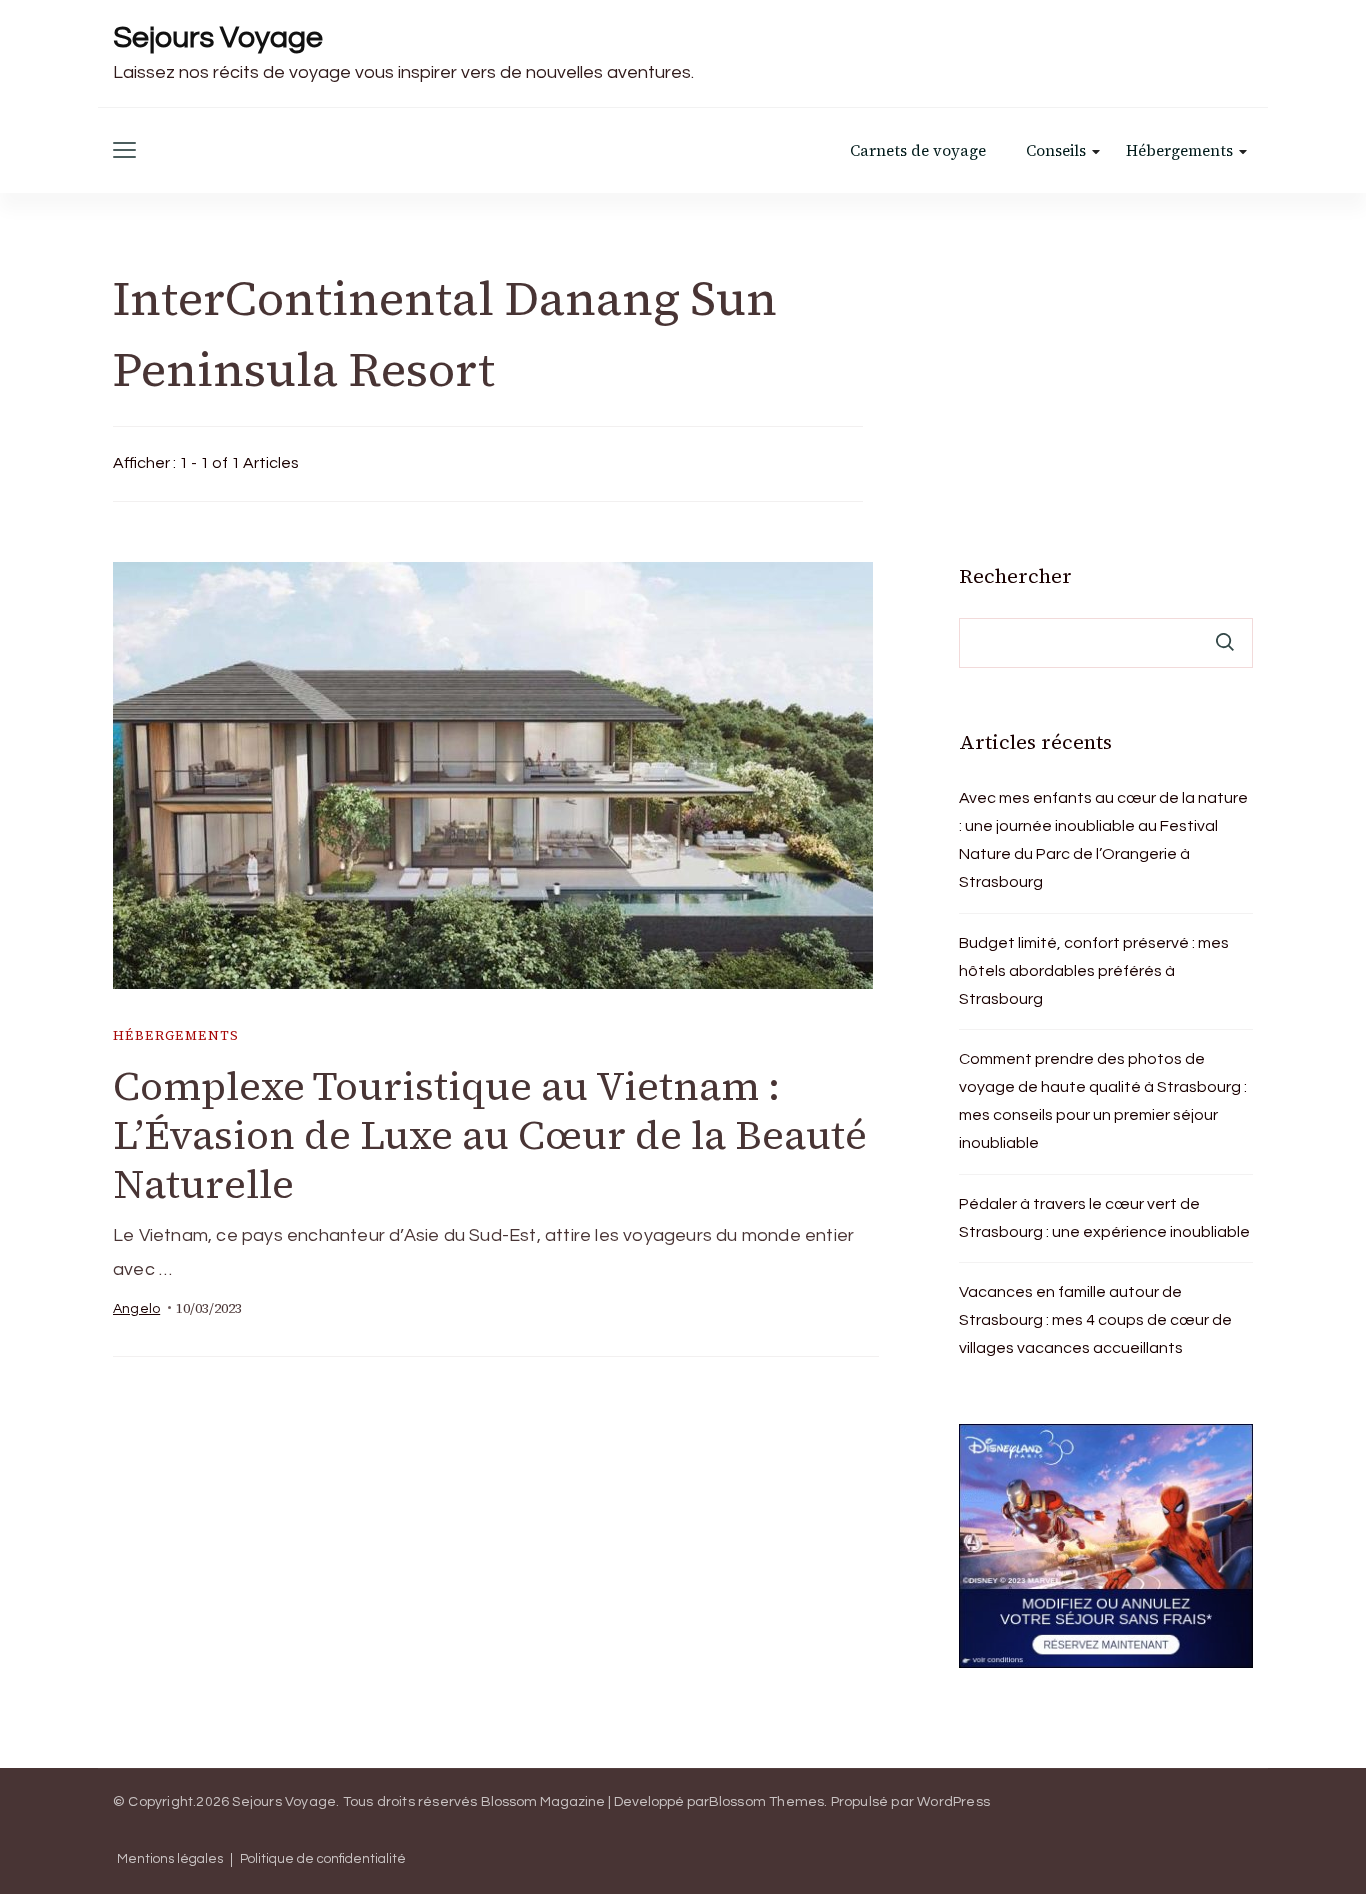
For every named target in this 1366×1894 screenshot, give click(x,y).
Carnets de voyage (918, 150)
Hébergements (1179, 150)
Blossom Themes (767, 1802)
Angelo (136, 1309)
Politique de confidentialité (323, 1859)
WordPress (953, 1802)
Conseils (1056, 150)
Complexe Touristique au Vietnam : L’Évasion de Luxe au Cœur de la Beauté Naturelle (490, 1135)
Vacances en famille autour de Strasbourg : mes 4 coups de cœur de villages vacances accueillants (1095, 1320)
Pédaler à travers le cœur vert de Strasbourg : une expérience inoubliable (1104, 1218)
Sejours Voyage (218, 37)
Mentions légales (170, 1859)
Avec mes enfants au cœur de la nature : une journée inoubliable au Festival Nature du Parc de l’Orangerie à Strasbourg (1103, 840)
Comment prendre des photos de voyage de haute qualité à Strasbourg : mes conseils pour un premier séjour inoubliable (1103, 1101)
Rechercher (1015, 576)
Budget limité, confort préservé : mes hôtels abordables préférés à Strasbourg (1094, 971)
